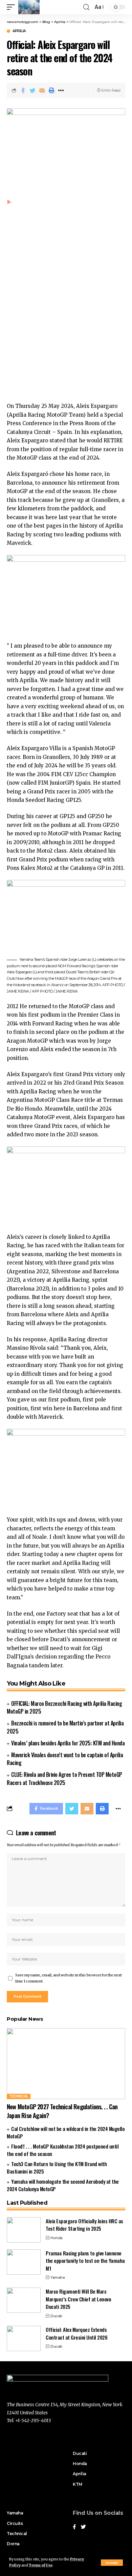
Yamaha (58, 2277)
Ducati (56, 2316)
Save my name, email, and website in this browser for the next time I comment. (69, 1978)
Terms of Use (41, 2565)
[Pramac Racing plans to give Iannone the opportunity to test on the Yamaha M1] (24, 2262)
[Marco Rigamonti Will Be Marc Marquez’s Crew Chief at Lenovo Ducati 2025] (24, 2300)
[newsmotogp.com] (29, 7)
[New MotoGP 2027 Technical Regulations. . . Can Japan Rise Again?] (66, 2064)
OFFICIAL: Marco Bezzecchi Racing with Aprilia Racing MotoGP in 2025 (64, 1707)
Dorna (13, 2544)
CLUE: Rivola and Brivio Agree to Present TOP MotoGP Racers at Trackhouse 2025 (64, 1778)
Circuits (15, 2523)
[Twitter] (83, 2527)
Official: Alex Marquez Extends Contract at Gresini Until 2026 (76, 2333)
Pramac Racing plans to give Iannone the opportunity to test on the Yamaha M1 (85, 2261)
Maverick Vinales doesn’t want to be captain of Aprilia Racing (65, 1759)
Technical (19, 2096)
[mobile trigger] (13, 7)
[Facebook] (74, 2527)
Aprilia (19, 31)
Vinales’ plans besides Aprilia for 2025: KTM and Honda (68, 1743)
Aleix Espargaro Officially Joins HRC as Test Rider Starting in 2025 (84, 2225)
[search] (86, 7)
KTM (78, 2484)
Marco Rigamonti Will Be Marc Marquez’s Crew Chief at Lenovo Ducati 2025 (78, 2299)
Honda (57, 2238)
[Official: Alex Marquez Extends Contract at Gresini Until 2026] (24, 2338)
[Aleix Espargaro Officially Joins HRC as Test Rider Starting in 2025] (24, 2230)
